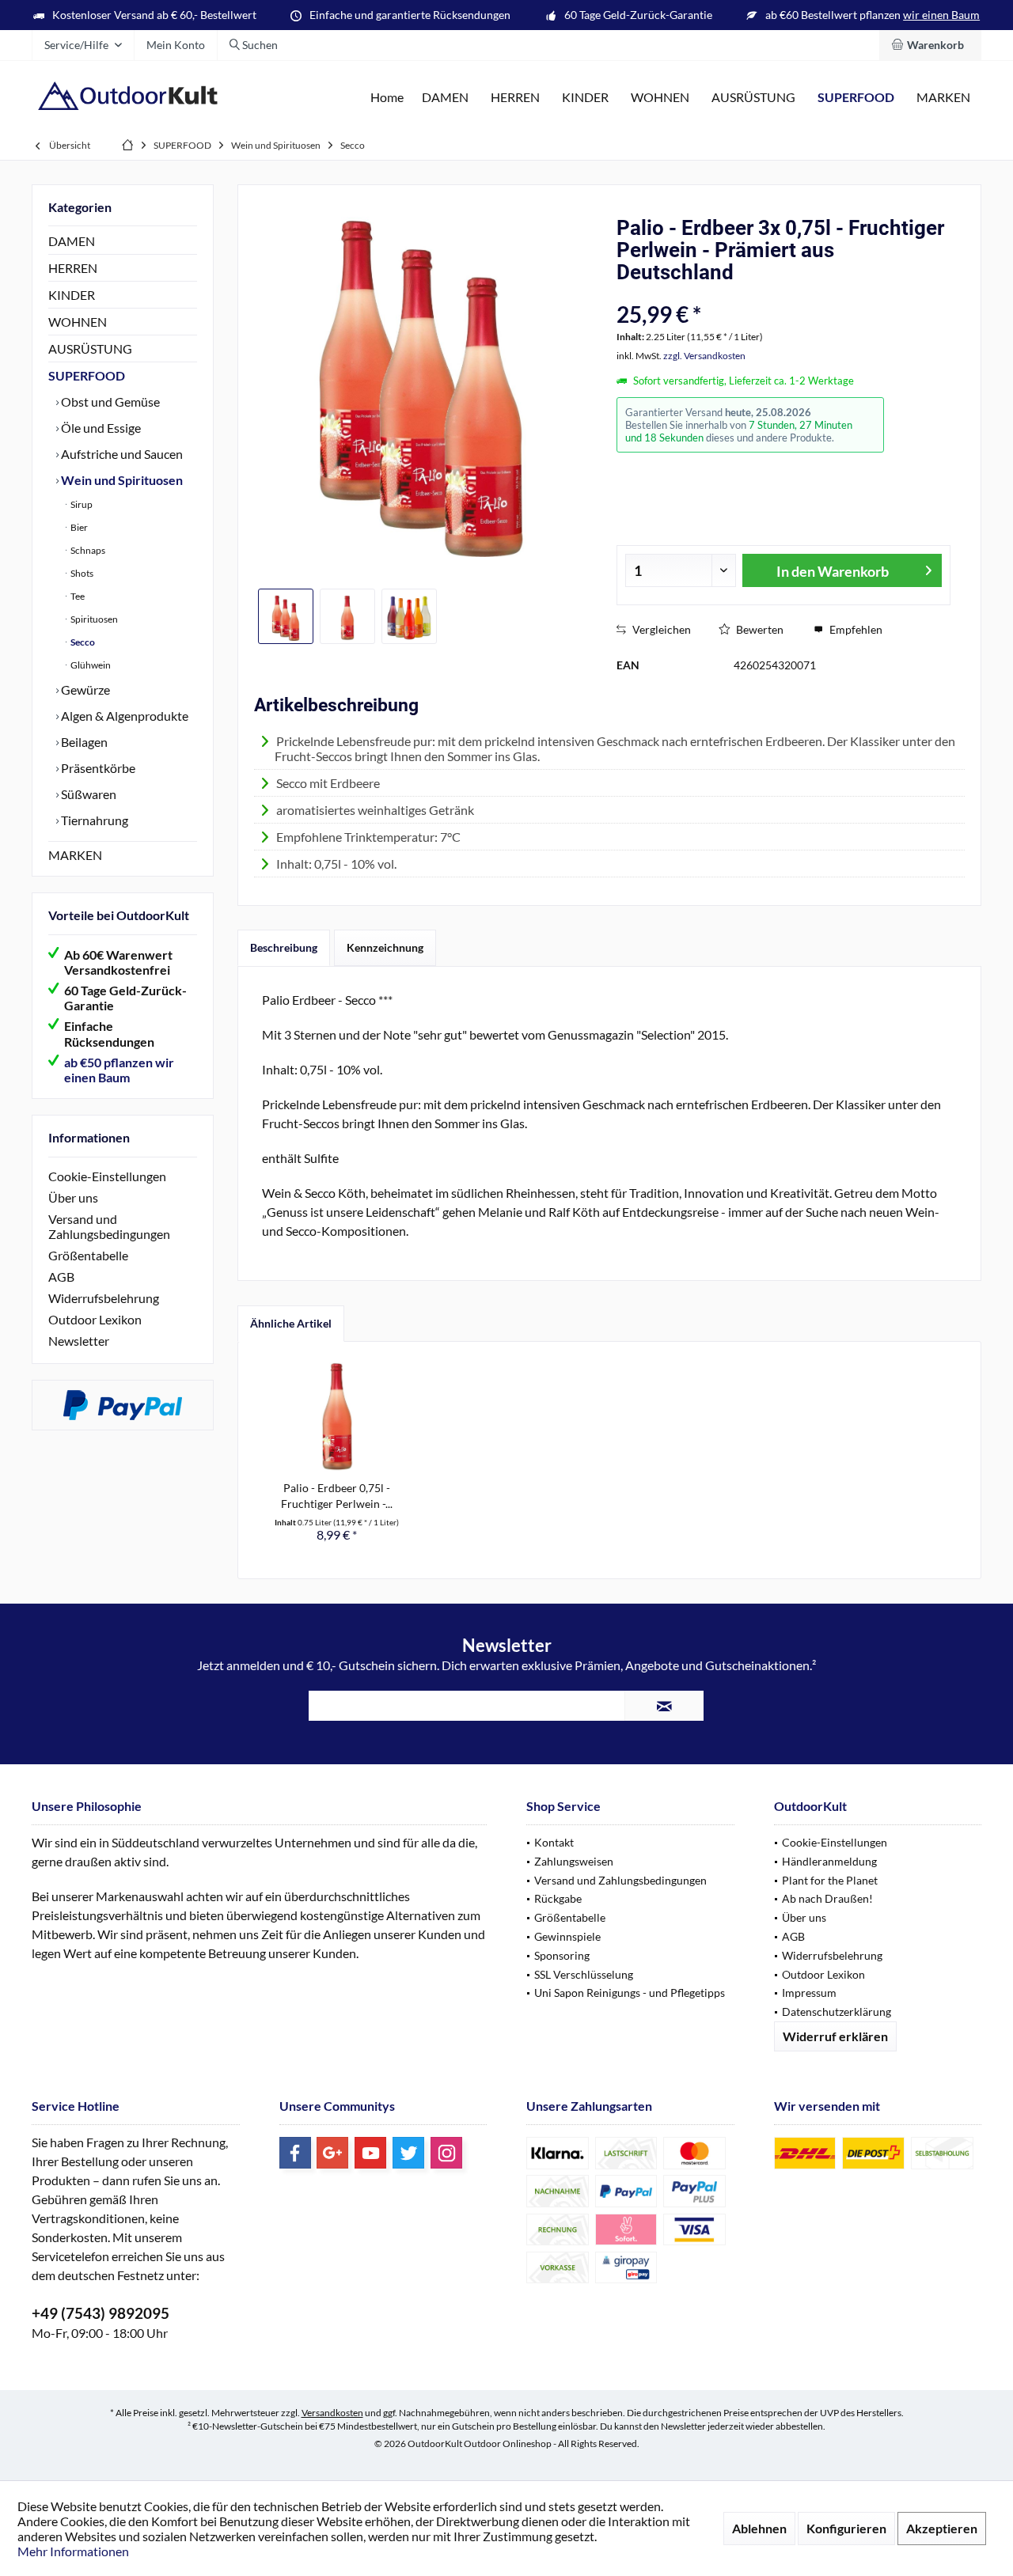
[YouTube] (370, 2153)
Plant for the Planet (830, 1880)
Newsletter (79, 1341)
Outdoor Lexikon (95, 1319)
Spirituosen (93, 619)
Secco (82, 642)
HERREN (73, 268)
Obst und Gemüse (109, 402)
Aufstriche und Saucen (121, 454)
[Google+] (332, 2153)
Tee (77, 596)
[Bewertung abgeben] (742, 293)
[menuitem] (930, 45)
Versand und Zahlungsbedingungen (109, 1226)
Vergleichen (660, 629)
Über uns (73, 1197)
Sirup (81, 504)
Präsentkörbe (97, 768)
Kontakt (554, 1842)
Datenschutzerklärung (837, 2012)
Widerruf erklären (835, 2036)
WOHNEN (78, 322)
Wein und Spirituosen (121, 480)
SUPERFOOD (87, 375)
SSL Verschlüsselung (584, 1974)
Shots (81, 573)
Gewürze (84, 689)
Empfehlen (855, 629)
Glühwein (90, 665)
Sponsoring (562, 1955)
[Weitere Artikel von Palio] (927, 413)
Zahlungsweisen (574, 1861)
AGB (61, 1277)
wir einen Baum (941, 15)
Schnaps (87, 550)
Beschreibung (284, 947)
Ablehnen (759, 2528)
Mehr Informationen (73, 2551)
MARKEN (75, 855)
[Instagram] (446, 2153)
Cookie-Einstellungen (107, 1176)
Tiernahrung (93, 820)
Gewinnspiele (567, 1936)
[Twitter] (408, 2153)
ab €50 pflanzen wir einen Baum (119, 1070)
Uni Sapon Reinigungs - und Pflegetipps (630, 1993)
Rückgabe (558, 1898)
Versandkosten (332, 2413)
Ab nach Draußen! (827, 1898)
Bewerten (759, 629)
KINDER (72, 295)
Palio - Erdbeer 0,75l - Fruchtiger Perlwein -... (337, 1496)
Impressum (809, 1993)
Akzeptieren (942, 2528)
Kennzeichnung (385, 947)
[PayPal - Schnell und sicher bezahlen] (123, 1405)
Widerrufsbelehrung (104, 1298)
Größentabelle (88, 1255)
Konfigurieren (846, 2528)
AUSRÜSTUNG (90, 349)
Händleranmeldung (829, 1861)
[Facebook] (295, 2153)
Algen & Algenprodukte (123, 716)
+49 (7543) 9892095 (101, 2313)
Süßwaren (87, 794)
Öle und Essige (100, 428)
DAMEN (72, 241)
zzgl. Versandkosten (704, 356)
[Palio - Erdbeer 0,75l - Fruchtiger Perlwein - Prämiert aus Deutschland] (337, 1417)
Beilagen (83, 742)
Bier (78, 527)
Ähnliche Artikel (291, 1323)
